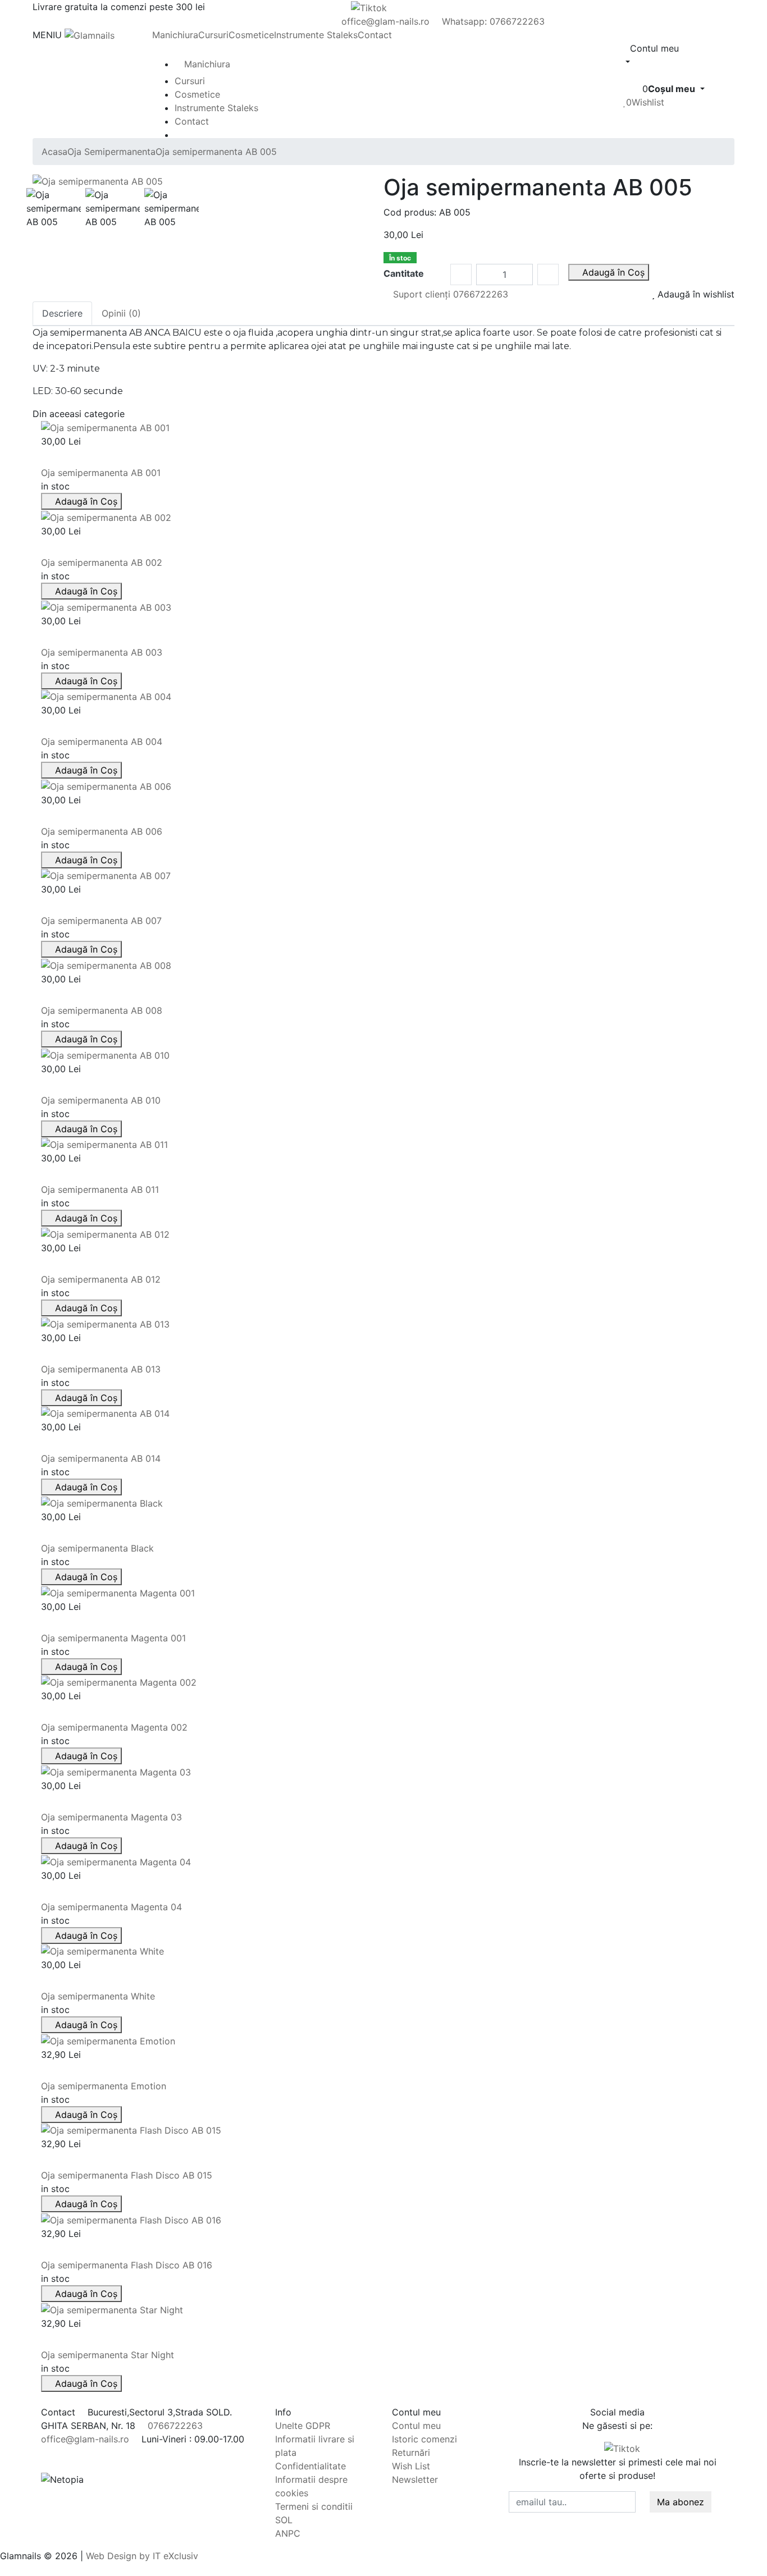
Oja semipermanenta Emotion (104, 2086)
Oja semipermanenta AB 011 (100, 1189)
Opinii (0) (121, 313)
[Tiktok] (624, 2448)
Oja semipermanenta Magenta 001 (113, 1638)
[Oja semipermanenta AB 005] (98, 181)
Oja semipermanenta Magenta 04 (111, 1907)
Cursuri (213, 35)
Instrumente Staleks (316, 35)
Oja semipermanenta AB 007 (101, 921)
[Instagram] (646, 2448)
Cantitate (404, 273)
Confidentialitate (311, 2466)
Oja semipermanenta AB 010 (101, 1100)
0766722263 (174, 2426)
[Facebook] (588, 2448)
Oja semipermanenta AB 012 (101, 1279)
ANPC (288, 2533)
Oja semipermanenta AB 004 (102, 742)
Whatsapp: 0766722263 (492, 21)
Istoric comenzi (424, 2439)
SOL (284, 2520)
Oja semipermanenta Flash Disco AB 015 (127, 2175)
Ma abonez (681, 2502)
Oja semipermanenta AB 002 (102, 562)
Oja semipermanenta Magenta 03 (111, 1817)
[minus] (461, 274)
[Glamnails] (90, 35)
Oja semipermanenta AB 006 (102, 831)
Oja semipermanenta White (98, 1996)
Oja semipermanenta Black (97, 1548)
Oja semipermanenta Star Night (108, 2355)
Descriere (62, 313)
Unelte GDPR (303, 2426)
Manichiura (175, 35)
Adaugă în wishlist (695, 294)
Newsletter (415, 2479)
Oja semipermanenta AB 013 (101, 1369)
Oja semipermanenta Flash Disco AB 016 (127, 2265)
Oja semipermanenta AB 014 (101, 1458)
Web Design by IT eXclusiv (142, 2556)
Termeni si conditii (314, 2506)
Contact (375, 35)
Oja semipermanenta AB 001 (101, 473)
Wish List (411, 2466)
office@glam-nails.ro (384, 21)
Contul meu (416, 2426)
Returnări (411, 2453)
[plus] (548, 274)
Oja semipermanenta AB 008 (102, 1010)
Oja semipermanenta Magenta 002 (114, 1727)
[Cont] (627, 75)
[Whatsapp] (3, 2569)
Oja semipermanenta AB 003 (102, 652)
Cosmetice (251, 35)
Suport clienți (449, 294)
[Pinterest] (598, 2448)
